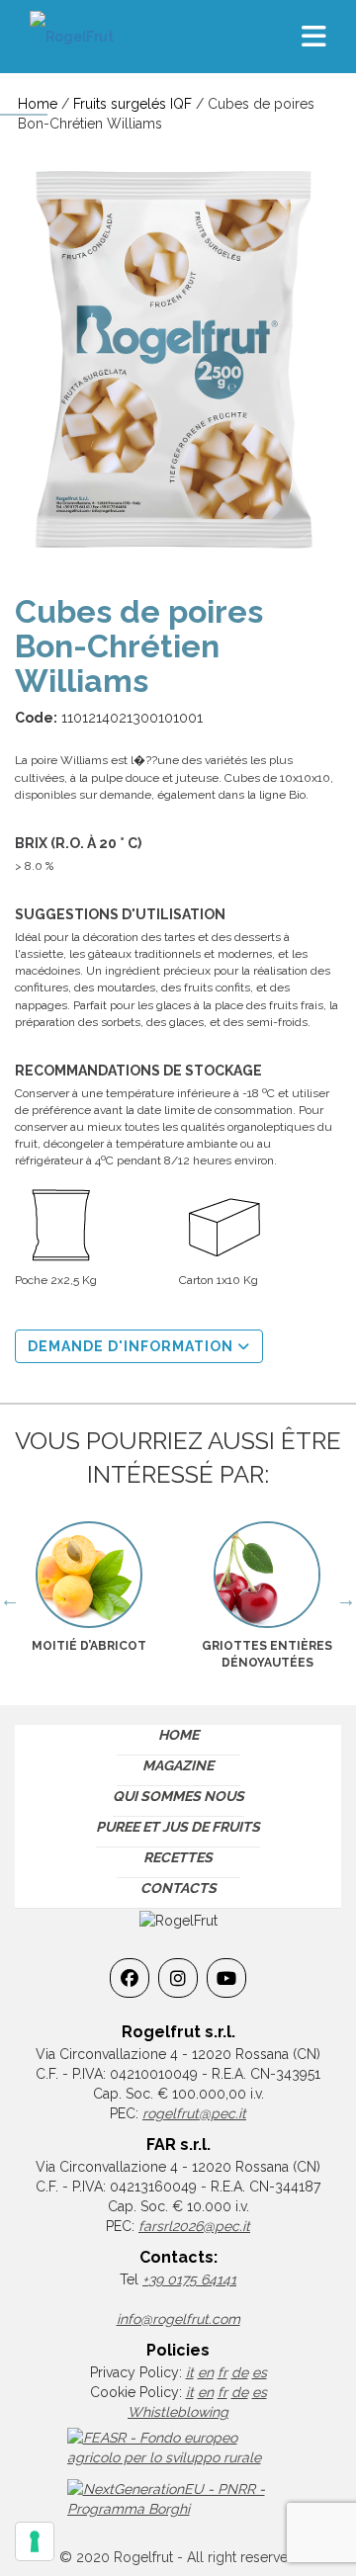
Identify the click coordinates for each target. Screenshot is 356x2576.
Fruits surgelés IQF (133, 104)
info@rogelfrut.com (178, 2319)
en (206, 2372)
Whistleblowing (178, 2412)
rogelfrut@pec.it (194, 2113)
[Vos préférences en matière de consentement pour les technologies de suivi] (35, 2541)
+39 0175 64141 (189, 2279)
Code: (36, 718)
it (190, 2372)
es (260, 2372)
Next (346, 1599)
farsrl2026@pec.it (194, 2226)
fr (222, 2372)
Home (38, 104)
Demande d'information (133, 1346)
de (240, 2372)
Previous (10, 1599)
